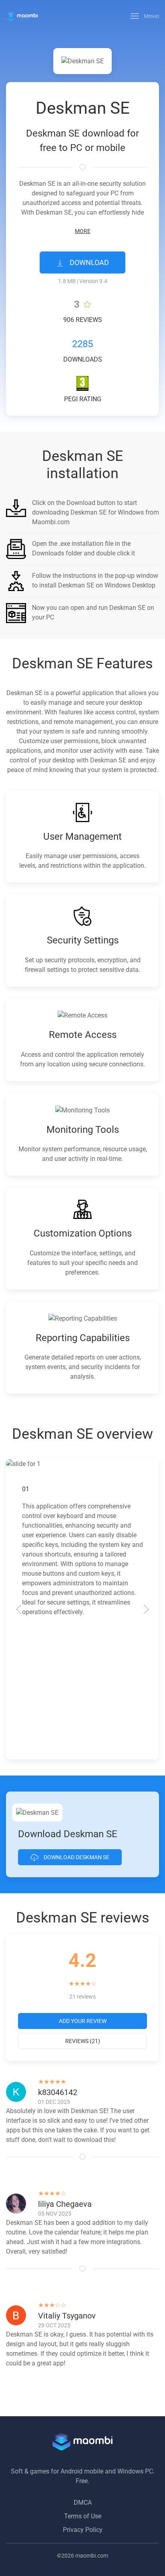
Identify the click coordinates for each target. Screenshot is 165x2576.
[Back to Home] (22, 16)
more (83, 231)
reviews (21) (83, 2041)
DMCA (83, 2503)
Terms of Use (83, 2516)
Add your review (83, 2021)
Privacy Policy (83, 2530)
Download (89, 262)
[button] (145, 16)
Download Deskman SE (76, 1857)
